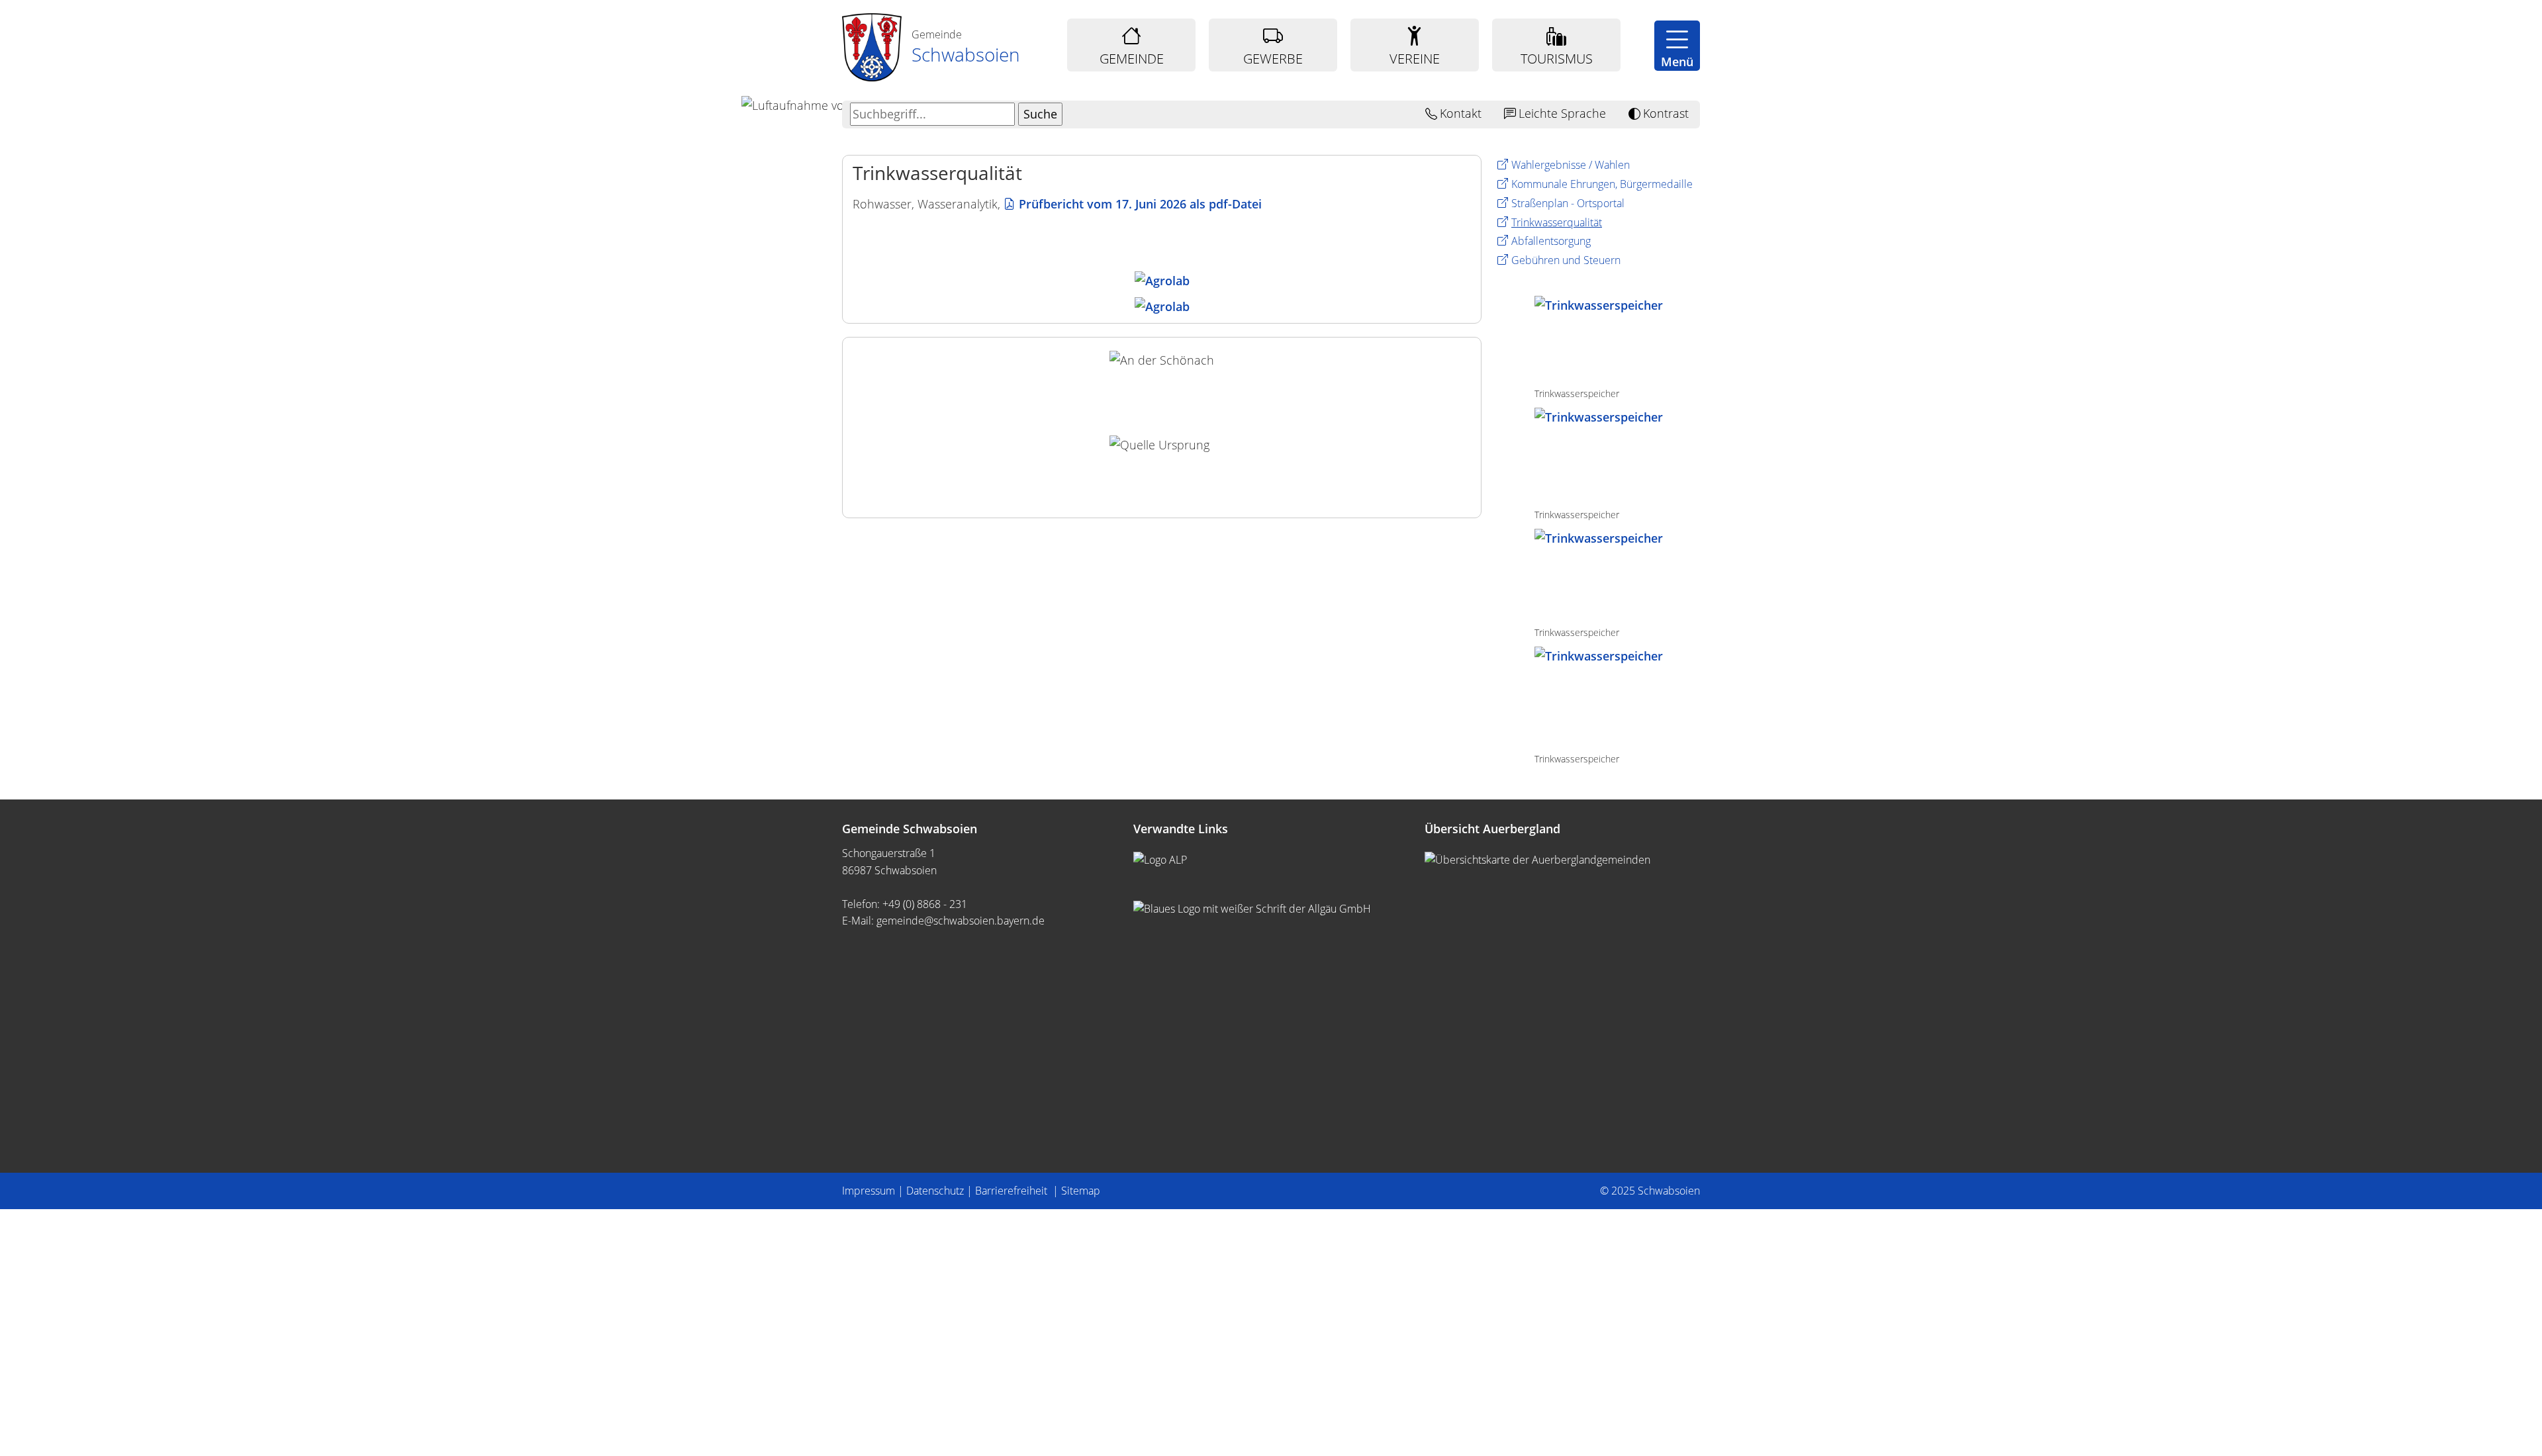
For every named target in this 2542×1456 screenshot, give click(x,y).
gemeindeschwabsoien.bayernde (961, 921)
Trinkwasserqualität (1557, 222)
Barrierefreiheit (1012, 1191)
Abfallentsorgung (1551, 241)
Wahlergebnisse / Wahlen (1571, 165)
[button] (1677, 46)
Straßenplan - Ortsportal (1568, 203)
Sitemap (1081, 1191)
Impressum (869, 1191)
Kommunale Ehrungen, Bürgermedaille (1602, 184)
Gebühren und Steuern (1566, 260)
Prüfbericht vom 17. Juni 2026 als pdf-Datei (1140, 204)
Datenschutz (935, 1191)
